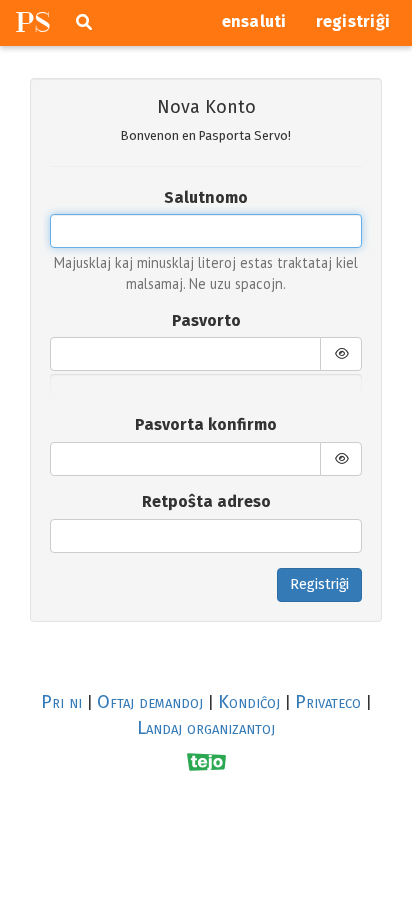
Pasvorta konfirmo (206, 424)
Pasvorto (206, 320)
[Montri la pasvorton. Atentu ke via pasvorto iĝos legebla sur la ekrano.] (341, 354)
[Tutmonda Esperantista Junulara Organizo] (206, 762)
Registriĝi (319, 584)
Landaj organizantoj (206, 728)
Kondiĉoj (249, 702)
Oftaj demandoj (150, 702)
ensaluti (254, 21)
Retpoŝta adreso (206, 501)
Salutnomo (206, 197)
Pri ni (61, 702)
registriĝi (353, 21)
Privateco (328, 702)
